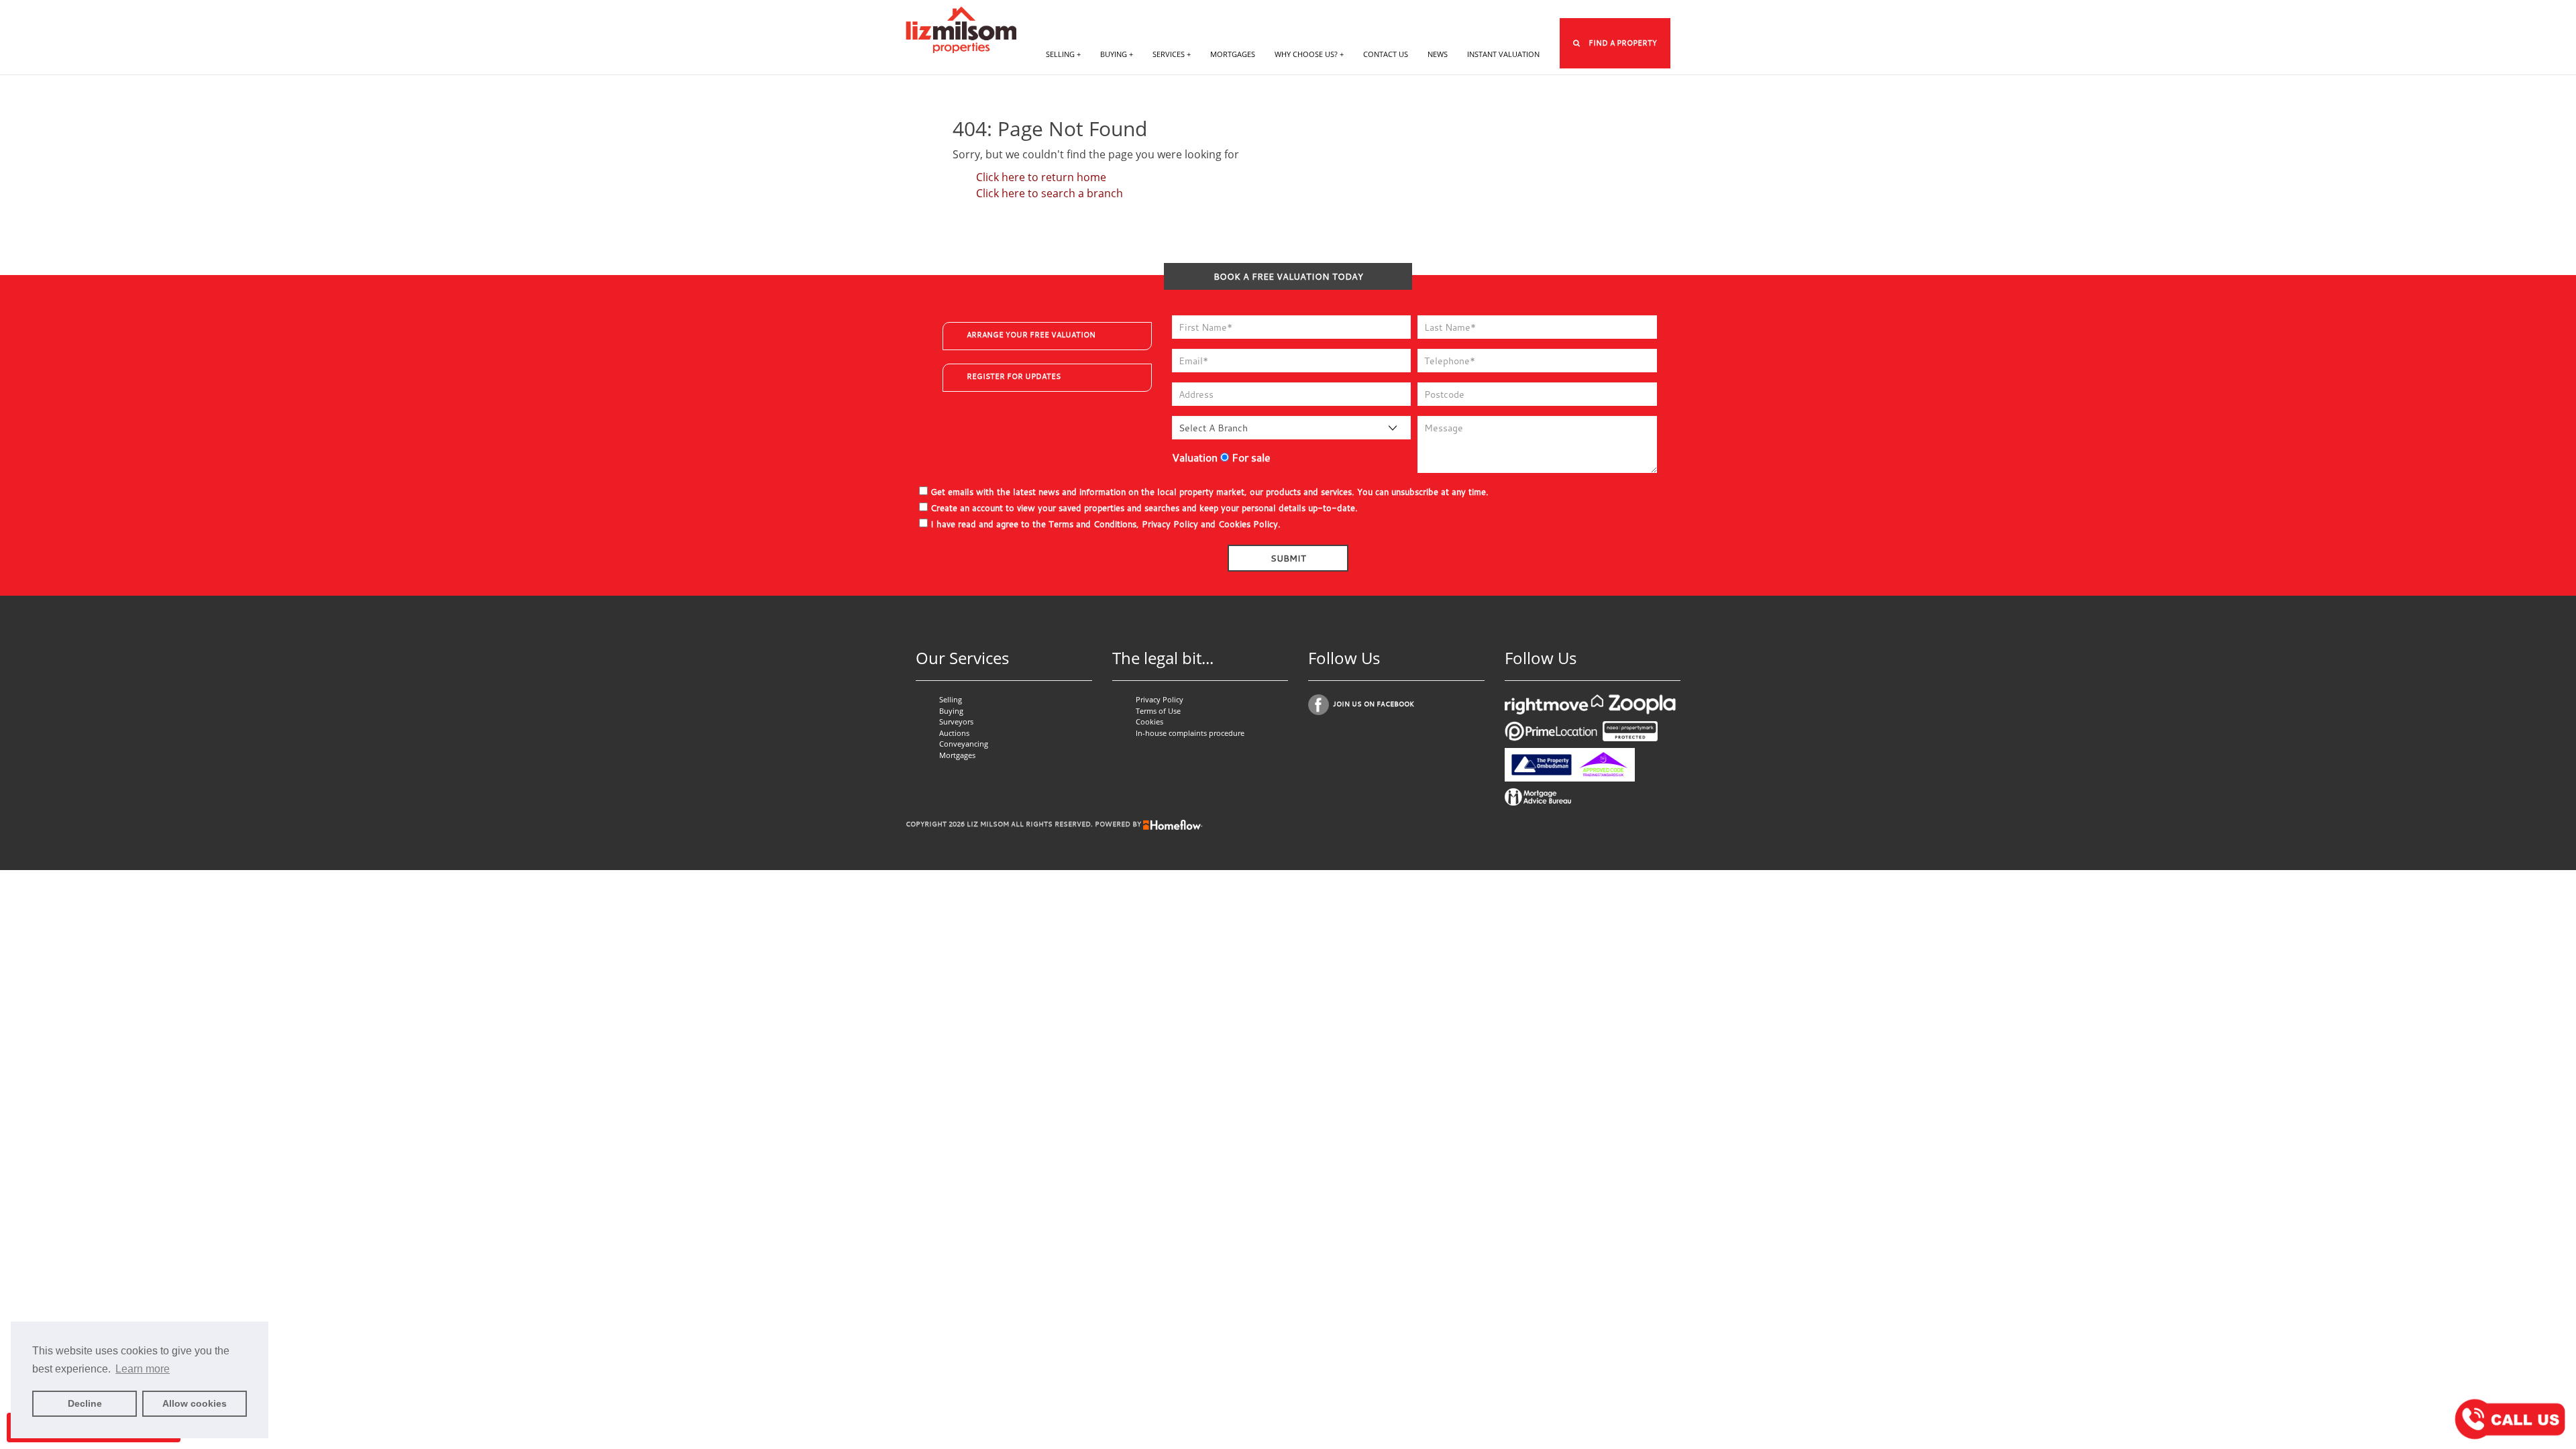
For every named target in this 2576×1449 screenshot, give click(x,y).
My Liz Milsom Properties (1365, 10)
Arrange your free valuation (1031, 335)
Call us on (1627, 10)
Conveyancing (964, 744)
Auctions (954, 733)
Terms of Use (1158, 711)
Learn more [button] (143, 1369)
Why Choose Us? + (1309, 54)
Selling (951, 699)
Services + (1172, 54)
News (1438, 54)
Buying (951, 711)
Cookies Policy (1248, 524)
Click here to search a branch (1050, 193)
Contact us (1386, 54)
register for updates (1014, 376)
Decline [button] (85, 1403)
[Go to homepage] (961, 28)
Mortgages (1233, 54)
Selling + (1063, 54)
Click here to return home (1041, 177)
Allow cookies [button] (195, 1403)
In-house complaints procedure (1190, 733)
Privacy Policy (1170, 524)
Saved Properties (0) (1459, 10)
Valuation (1195, 458)
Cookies (1149, 721)
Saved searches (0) (1540, 10)
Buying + (1117, 54)
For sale (1250, 458)
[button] (1615, 43)
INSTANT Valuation (1503, 54)
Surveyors (956, 721)
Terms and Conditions (1092, 524)
